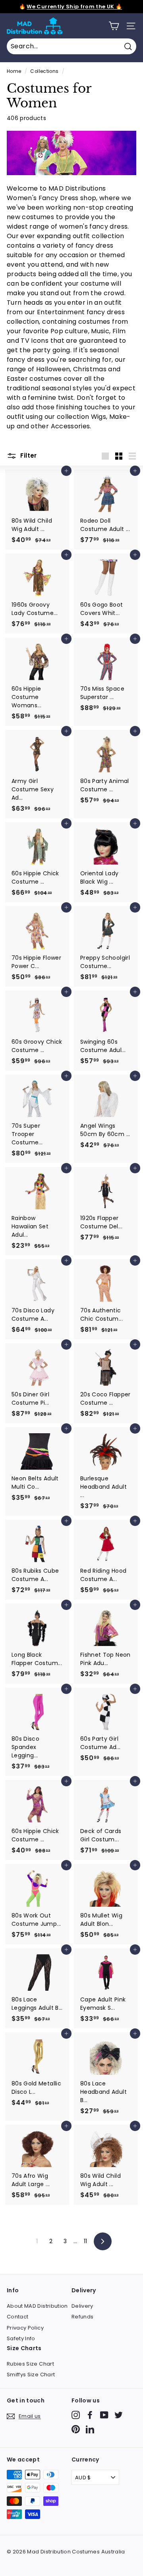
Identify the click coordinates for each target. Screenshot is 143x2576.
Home (14, 71)
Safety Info (21, 2338)
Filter (28, 455)
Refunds (82, 2317)
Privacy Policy (25, 2328)
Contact (17, 2317)
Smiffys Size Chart (31, 2375)
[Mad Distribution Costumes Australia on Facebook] (90, 2415)
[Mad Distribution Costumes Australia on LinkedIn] (90, 2429)
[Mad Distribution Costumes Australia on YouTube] (104, 2415)
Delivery (82, 2306)
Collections (44, 71)
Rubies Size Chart (30, 2364)
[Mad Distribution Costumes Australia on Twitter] (119, 2415)
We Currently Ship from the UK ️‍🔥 (74, 7)
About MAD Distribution (37, 2306)
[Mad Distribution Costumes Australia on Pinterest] (76, 2429)
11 (86, 2241)
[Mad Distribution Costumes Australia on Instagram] (76, 2415)
